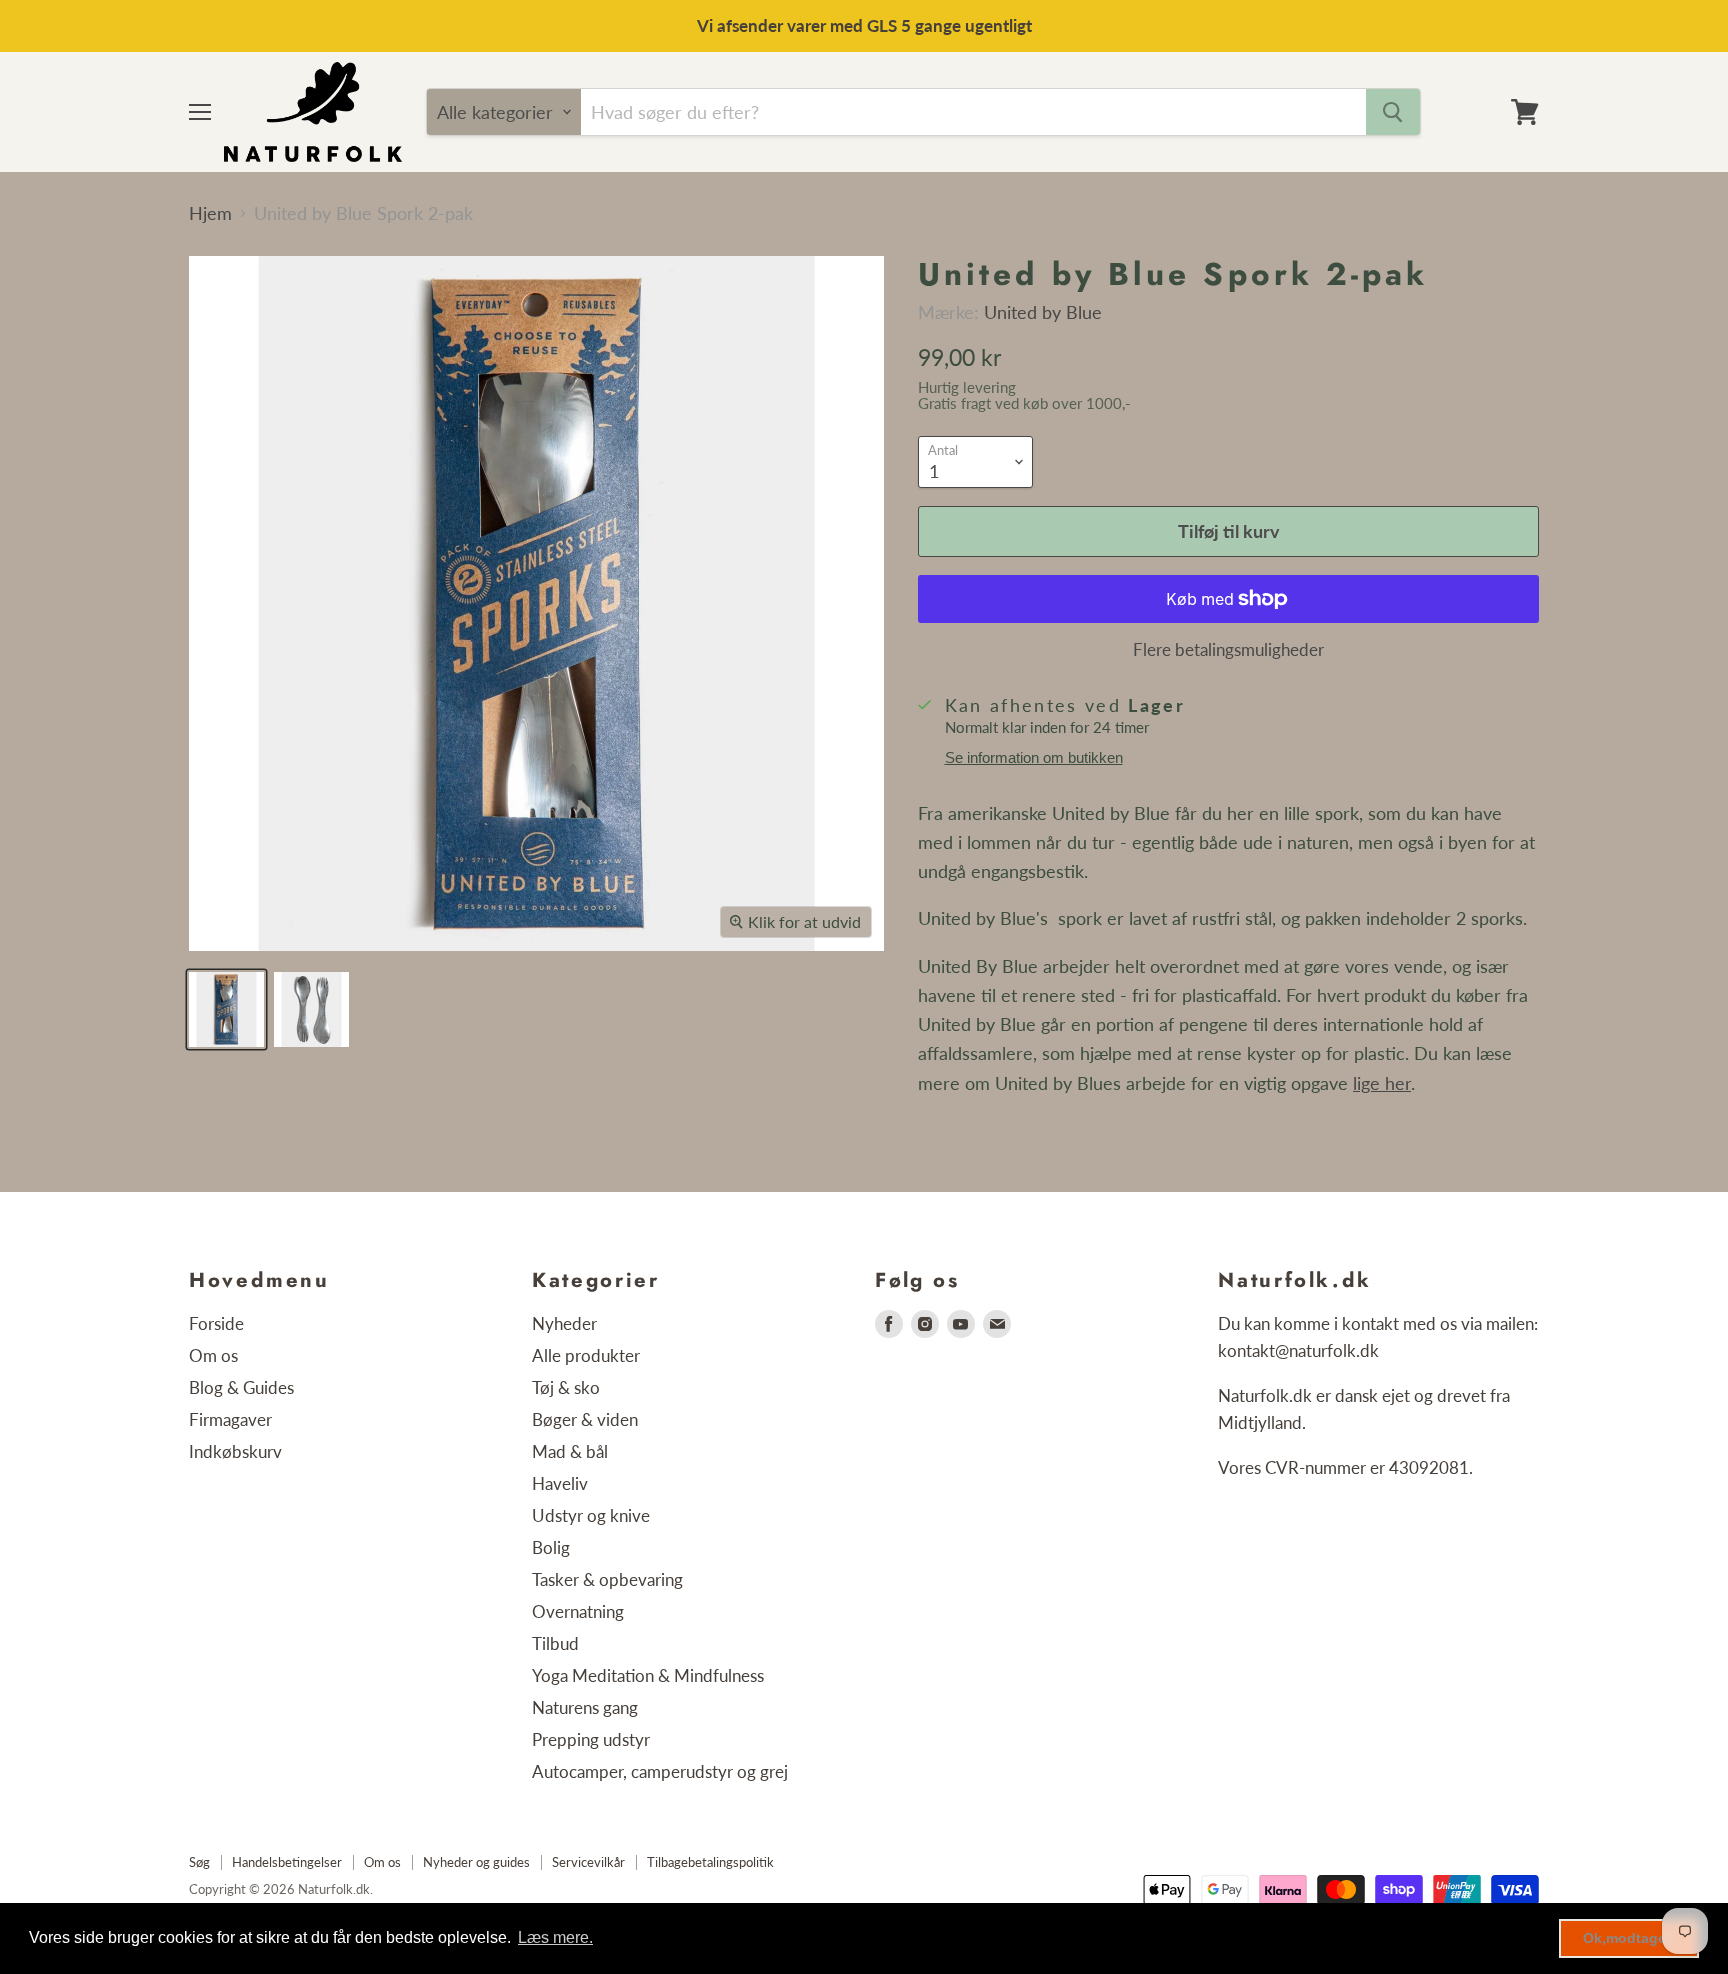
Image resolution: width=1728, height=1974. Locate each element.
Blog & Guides (241, 1387)
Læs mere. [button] (555, 1937)
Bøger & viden (585, 1419)
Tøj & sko (566, 1387)
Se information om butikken (1034, 758)
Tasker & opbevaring (607, 1579)
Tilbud (555, 1643)
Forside (216, 1323)
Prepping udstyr (591, 1739)
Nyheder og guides (476, 1862)
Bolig (551, 1547)
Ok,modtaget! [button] (1629, 1938)
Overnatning (578, 1611)
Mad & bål (570, 1451)
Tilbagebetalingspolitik (710, 1862)
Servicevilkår (588, 1862)
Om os (213, 1355)
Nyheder (564, 1323)
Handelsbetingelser (287, 1862)
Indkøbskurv (235, 1451)
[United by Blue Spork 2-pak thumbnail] (226, 1009)
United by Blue (1043, 312)
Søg (199, 1862)
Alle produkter (586, 1355)
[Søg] (1393, 112)
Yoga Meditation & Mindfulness (648, 1675)
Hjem (210, 213)
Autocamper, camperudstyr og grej (660, 1771)
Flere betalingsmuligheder (1228, 649)
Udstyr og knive (591, 1515)
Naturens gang (585, 1707)
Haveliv (560, 1483)
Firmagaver (230, 1419)
